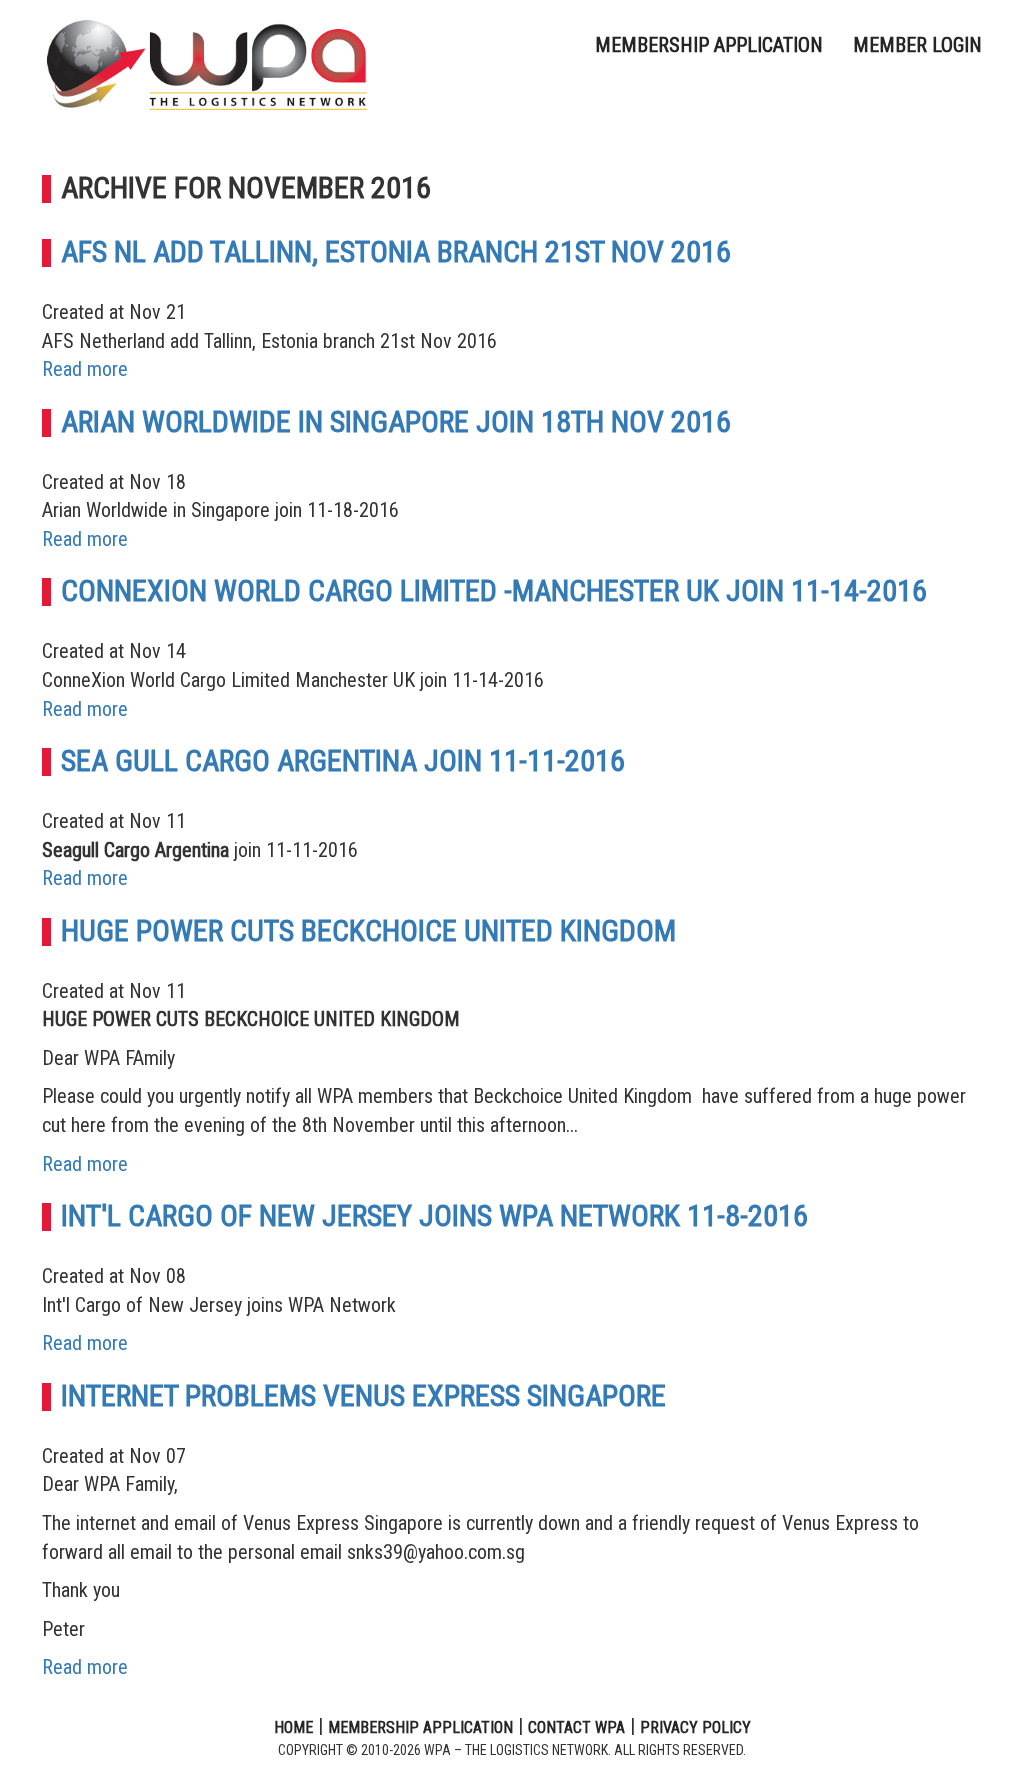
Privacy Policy (695, 1727)
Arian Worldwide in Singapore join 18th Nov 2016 (396, 421)
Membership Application (709, 45)
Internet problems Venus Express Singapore (363, 1395)
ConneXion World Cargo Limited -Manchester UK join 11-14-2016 (494, 590)
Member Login (917, 45)
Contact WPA (576, 1727)
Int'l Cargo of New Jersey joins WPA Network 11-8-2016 (434, 1215)
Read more (85, 369)
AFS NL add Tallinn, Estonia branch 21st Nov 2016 (396, 251)
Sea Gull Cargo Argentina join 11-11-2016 (343, 760)
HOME (293, 1727)
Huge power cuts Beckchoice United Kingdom (368, 930)
